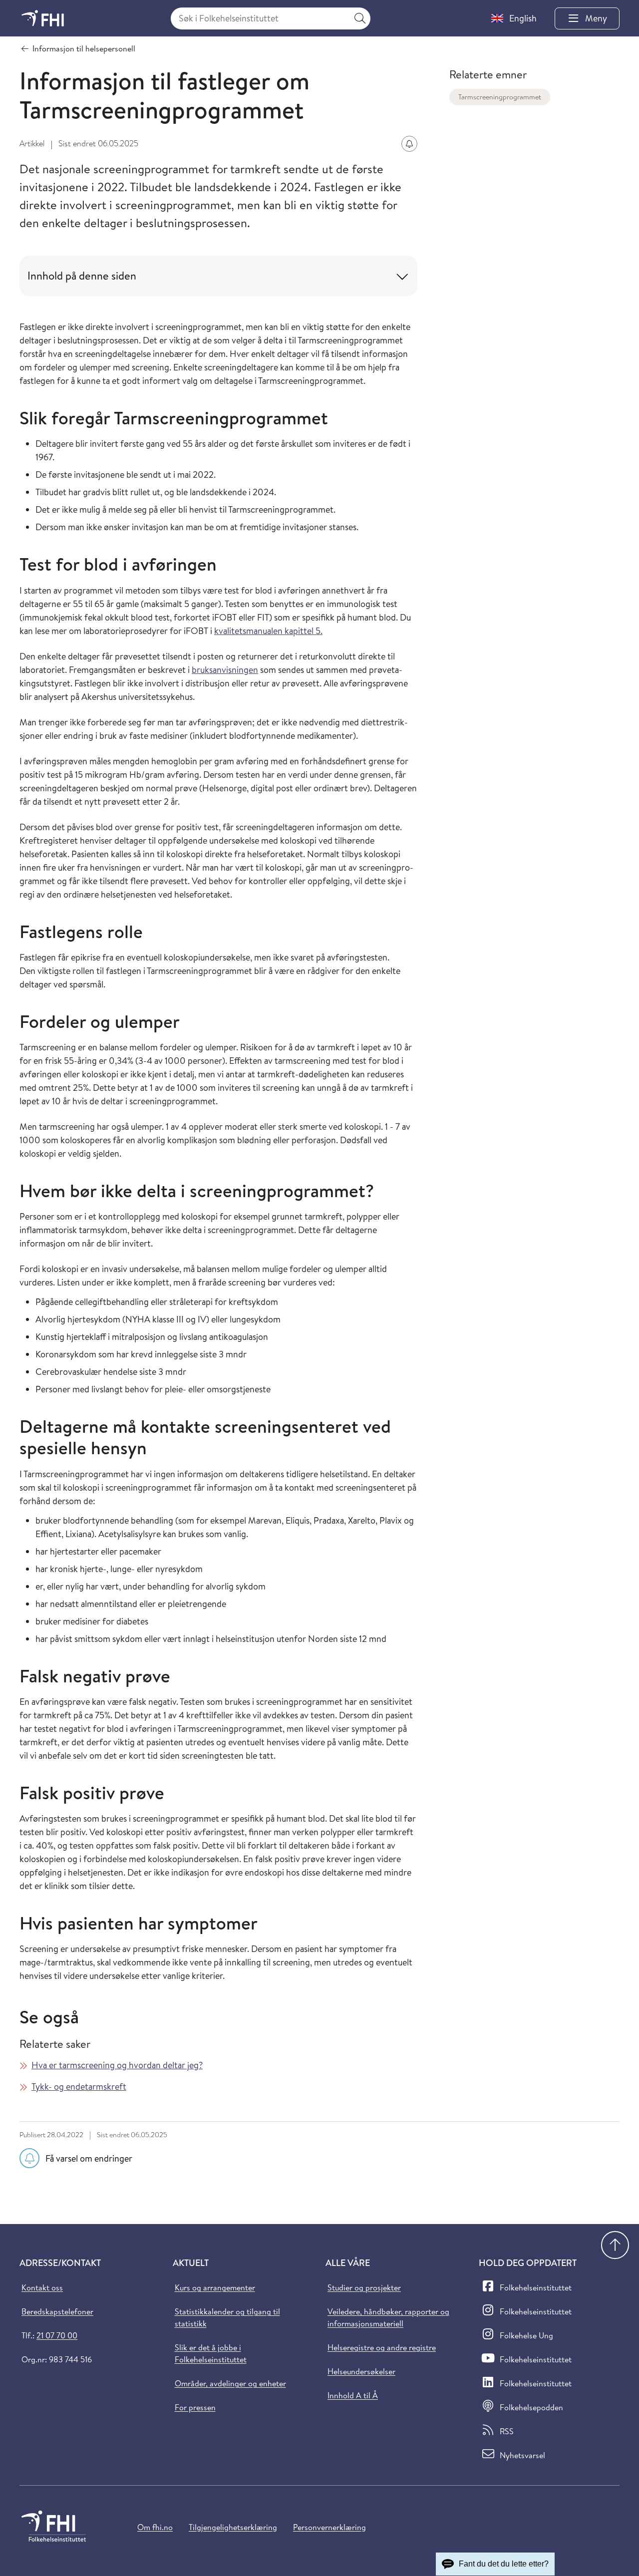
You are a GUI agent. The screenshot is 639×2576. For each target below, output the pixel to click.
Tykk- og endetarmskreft (79, 2087)
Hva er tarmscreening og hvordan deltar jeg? (117, 2065)
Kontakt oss (42, 2287)
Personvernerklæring (329, 2527)
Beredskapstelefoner (57, 2311)
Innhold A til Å (353, 2395)
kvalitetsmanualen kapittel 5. (268, 631)
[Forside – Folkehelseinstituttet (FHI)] (43, 18)
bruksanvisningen (225, 670)
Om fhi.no (155, 2527)
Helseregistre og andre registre (382, 2347)
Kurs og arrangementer (215, 2287)
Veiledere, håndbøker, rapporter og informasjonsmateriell (388, 2317)
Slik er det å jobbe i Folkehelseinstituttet (211, 2353)
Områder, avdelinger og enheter (230, 2383)
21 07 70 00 (57, 2335)
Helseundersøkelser (361, 2371)
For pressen (195, 2407)
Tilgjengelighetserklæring (233, 2527)
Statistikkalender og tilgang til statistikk (227, 2317)
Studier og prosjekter (364, 2287)
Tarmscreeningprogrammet (500, 97)
